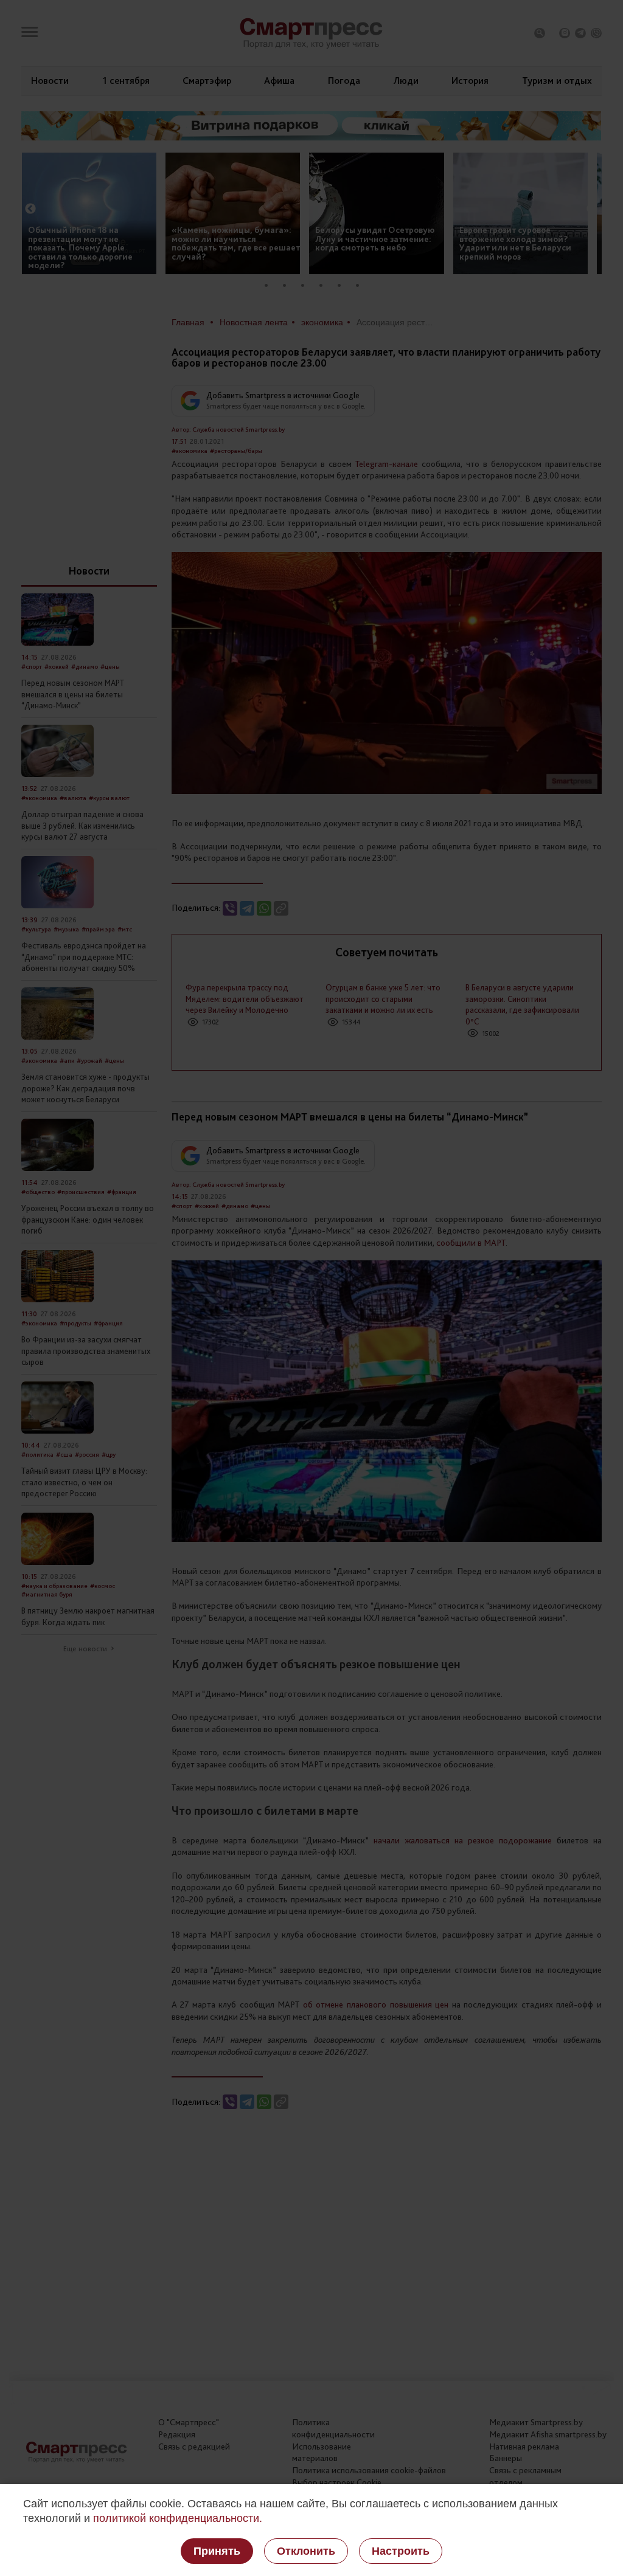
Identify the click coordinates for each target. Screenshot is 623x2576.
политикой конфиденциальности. (178, 2518)
